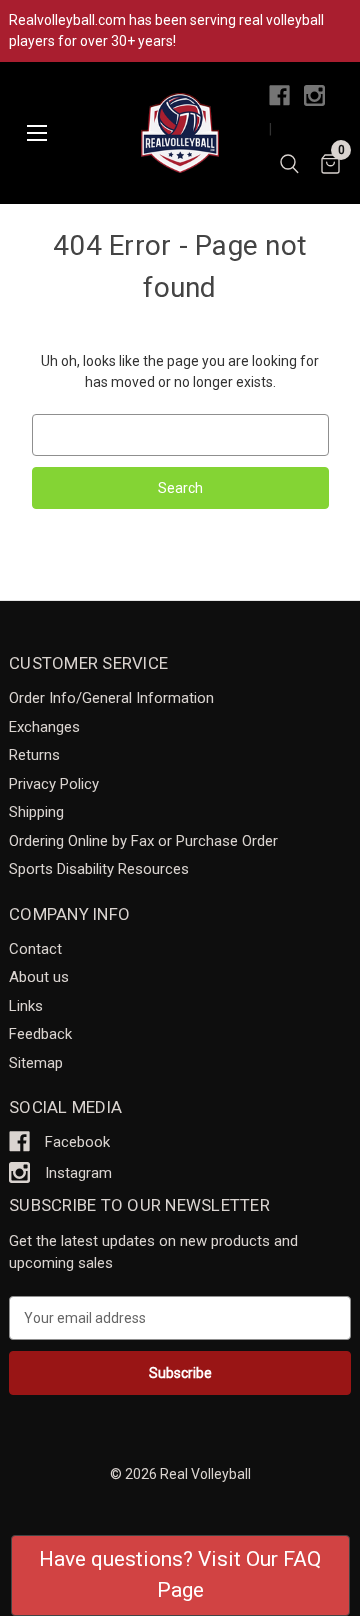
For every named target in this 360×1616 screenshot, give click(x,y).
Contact (35, 949)
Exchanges (44, 727)
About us (39, 977)
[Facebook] (279, 95)
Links (26, 1006)
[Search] (289, 167)
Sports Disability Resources (99, 869)
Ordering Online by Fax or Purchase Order (143, 841)
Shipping (36, 812)
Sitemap (36, 1063)
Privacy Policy (54, 784)
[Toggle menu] (36, 133)
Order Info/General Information (111, 698)
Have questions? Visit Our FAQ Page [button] (180, 1575)
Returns (34, 755)
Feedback (40, 1034)
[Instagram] (314, 95)
